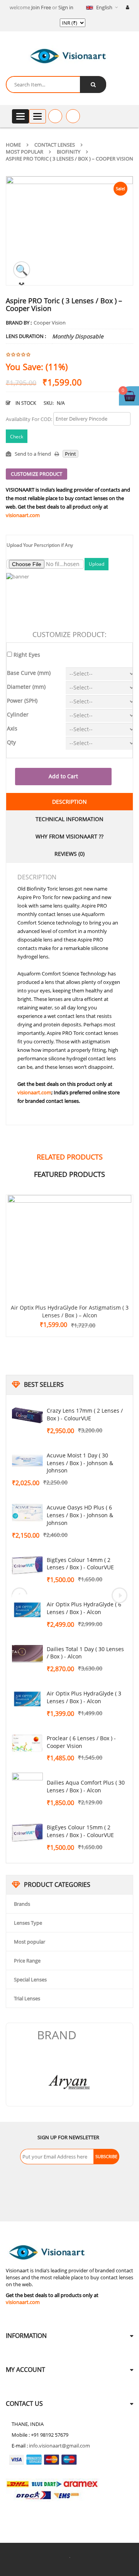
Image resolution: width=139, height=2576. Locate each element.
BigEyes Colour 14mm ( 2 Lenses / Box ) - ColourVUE (80, 1564)
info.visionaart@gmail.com (59, 2446)
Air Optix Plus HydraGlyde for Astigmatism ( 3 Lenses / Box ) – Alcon (70, 1311)
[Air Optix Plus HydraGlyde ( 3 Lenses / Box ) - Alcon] (27, 1699)
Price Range (27, 1961)
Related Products (70, 1157)
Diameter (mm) (26, 687)
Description (69, 802)
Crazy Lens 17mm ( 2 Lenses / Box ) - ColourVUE (85, 1414)
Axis (12, 728)
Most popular (25, 152)
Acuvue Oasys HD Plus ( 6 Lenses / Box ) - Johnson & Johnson (80, 1515)
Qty (11, 742)
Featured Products (69, 1174)
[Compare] (73, 116)
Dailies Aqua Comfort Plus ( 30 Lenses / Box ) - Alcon (86, 1786)
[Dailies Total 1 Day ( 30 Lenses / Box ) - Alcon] (27, 1655)
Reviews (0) (69, 854)
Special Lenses (30, 1979)
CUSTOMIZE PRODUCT (36, 474)
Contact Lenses (55, 145)
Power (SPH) (22, 701)
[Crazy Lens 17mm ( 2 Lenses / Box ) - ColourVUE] (27, 1416)
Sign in (66, 7)
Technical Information (69, 819)
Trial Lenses (27, 1998)
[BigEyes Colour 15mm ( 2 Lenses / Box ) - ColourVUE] (27, 1833)
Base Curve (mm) (29, 673)
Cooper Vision (50, 323)
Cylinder (18, 714)
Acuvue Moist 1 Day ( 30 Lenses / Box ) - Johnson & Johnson (80, 1463)
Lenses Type (28, 1923)
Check (17, 437)
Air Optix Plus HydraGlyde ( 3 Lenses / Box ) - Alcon (84, 1697)
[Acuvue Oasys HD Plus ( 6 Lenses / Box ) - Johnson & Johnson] (27, 1513)
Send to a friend (33, 454)
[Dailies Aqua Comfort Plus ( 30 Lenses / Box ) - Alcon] (27, 1788)
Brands (22, 1904)
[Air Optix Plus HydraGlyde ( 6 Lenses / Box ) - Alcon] (27, 1610)
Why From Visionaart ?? (69, 836)
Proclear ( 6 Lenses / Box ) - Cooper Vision (81, 1742)
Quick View (69, 1233)
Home (13, 145)
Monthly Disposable (78, 336)
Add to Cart (63, 776)
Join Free (41, 7)
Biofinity (69, 152)
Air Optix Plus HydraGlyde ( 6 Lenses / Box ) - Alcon (84, 1608)
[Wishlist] (55, 116)
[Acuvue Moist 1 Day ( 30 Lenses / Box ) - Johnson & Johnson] (27, 1461)
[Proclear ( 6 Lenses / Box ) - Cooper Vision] (27, 1744)
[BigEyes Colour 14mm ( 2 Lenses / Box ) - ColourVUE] (27, 1565)
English (104, 7)
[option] (95, 2082)
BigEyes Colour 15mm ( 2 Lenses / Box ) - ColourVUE (80, 1831)
